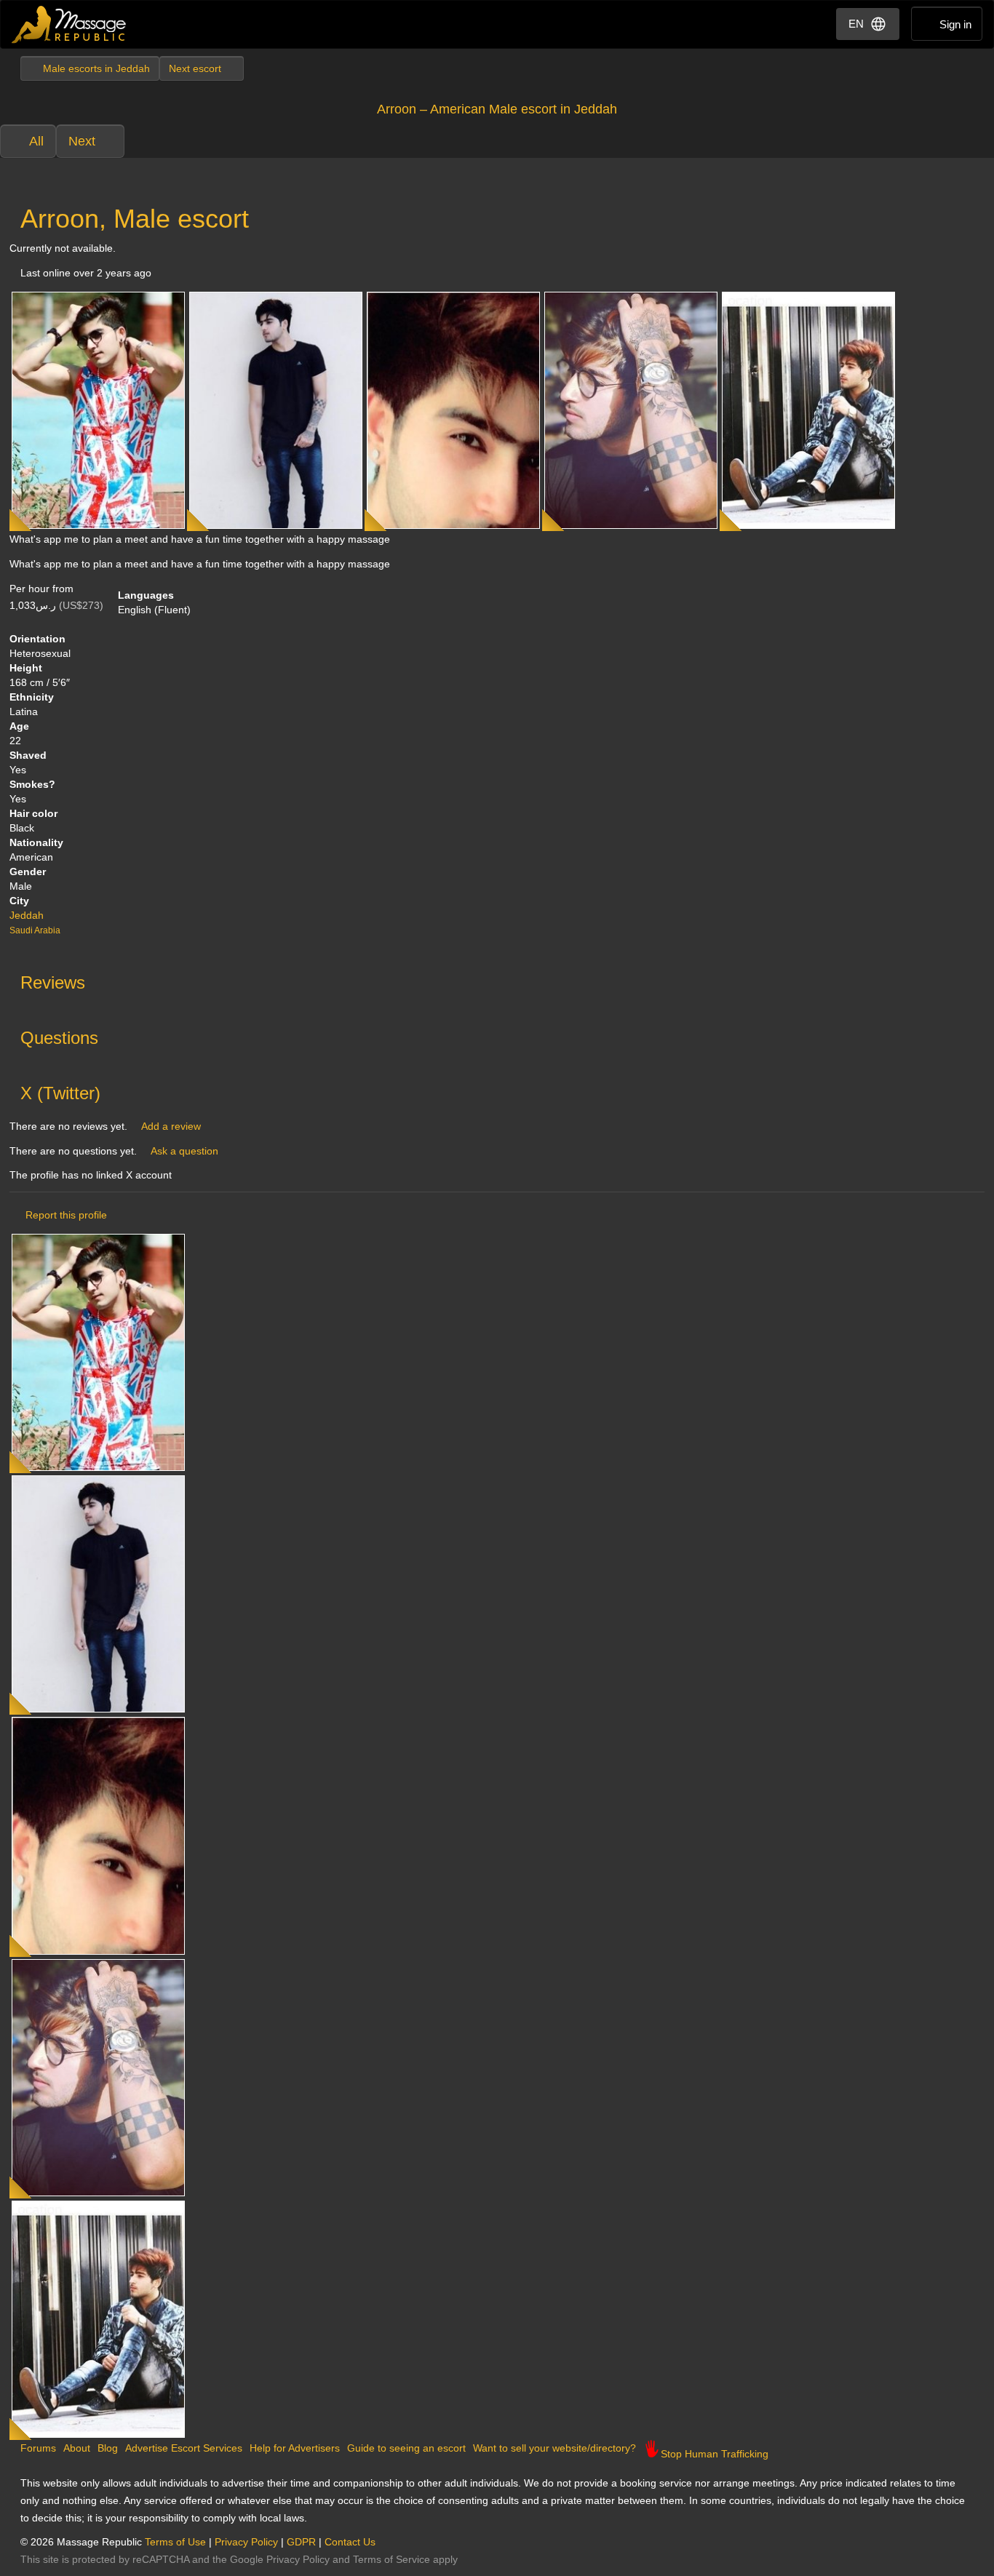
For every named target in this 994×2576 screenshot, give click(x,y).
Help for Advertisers (295, 2448)
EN (856, 24)
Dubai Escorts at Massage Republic (69, 24)
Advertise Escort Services (184, 2448)
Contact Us (350, 2542)
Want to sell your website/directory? (554, 2448)
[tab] (497, 979)
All (36, 141)
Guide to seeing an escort (406, 2448)
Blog (108, 2448)
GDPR (301, 2542)
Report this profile (66, 1215)
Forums (38, 2448)
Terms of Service (391, 2559)
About (77, 2448)
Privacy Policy (246, 2542)
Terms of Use (175, 2542)
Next (82, 141)
